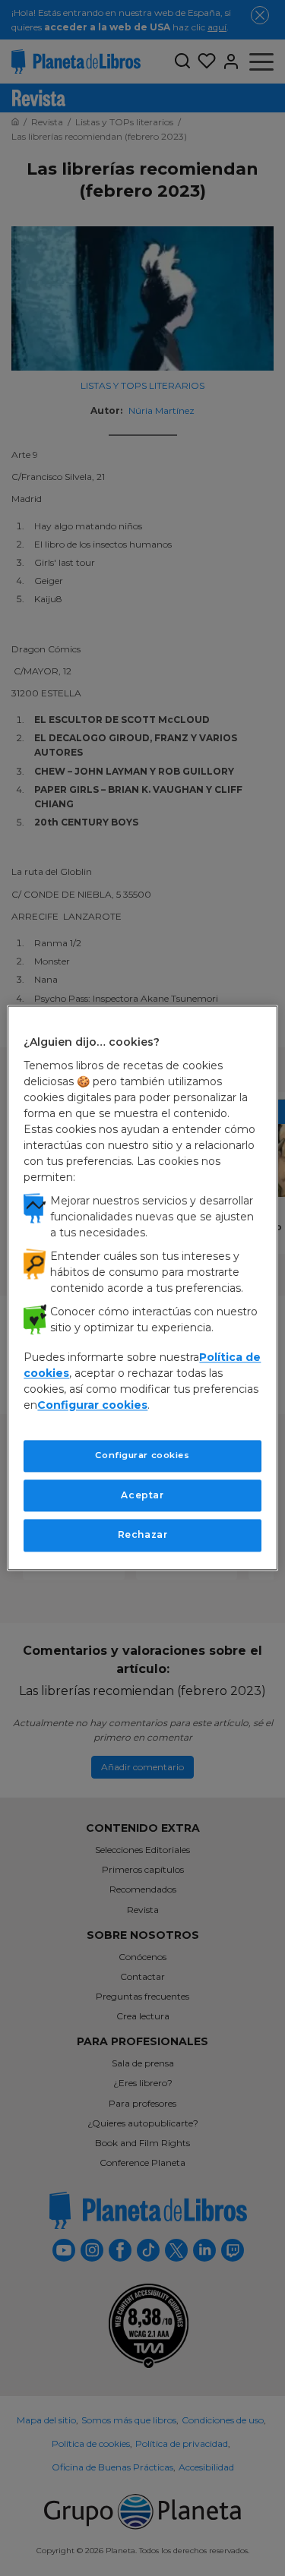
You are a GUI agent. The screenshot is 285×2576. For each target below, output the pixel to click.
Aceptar (142, 1495)
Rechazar (143, 1535)
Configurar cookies (142, 1455)
